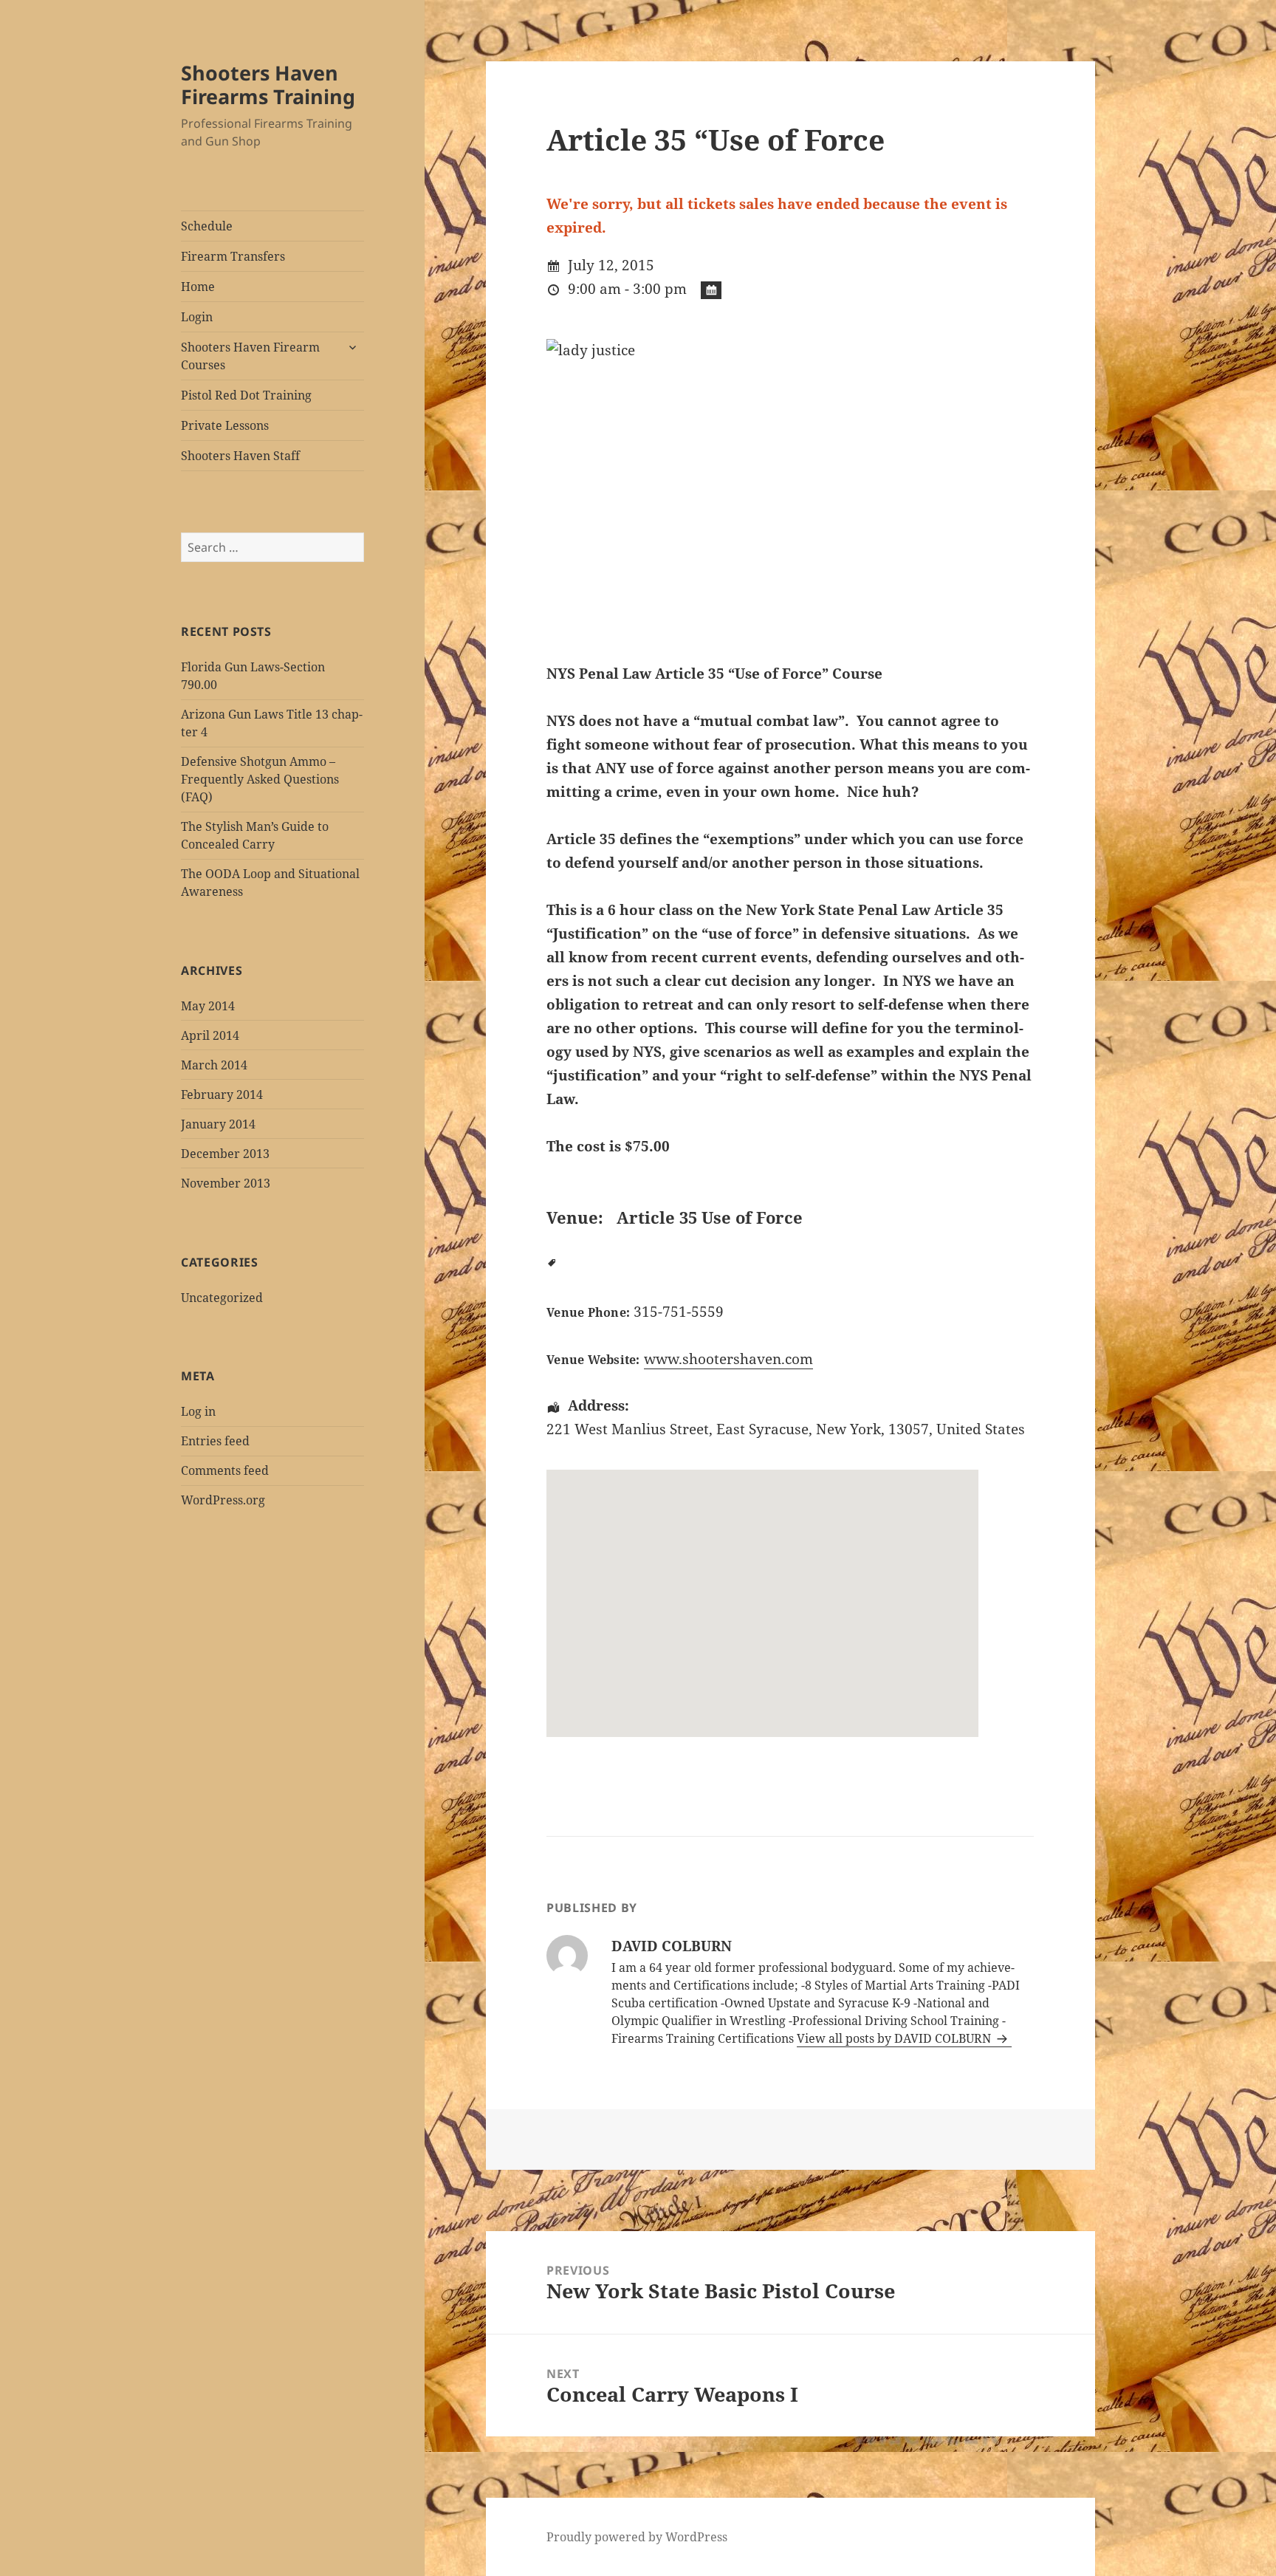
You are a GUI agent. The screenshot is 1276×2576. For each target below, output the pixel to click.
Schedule (207, 226)
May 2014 (208, 1006)
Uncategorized (222, 1298)
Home (198, 287)
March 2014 (214, 1065)
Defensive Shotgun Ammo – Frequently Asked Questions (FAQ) (260, 779)
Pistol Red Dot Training (246, 395)
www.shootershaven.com (728, 1359)
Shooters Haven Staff (240, 456)
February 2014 (222, 1095)
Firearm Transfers (233, 256)
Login (197, 317)
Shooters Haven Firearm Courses (250, 356)
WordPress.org (223, 1500)
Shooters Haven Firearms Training (268, 85)
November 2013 (226, 1183)
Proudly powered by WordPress (637, 2537)
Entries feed (215, 1441)
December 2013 (225, 1154)
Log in (198, 1411)
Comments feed (225, 1470)
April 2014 (210, 1035)
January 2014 (218, 1124)
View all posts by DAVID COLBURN (895, 2038)
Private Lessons (225, 425)
